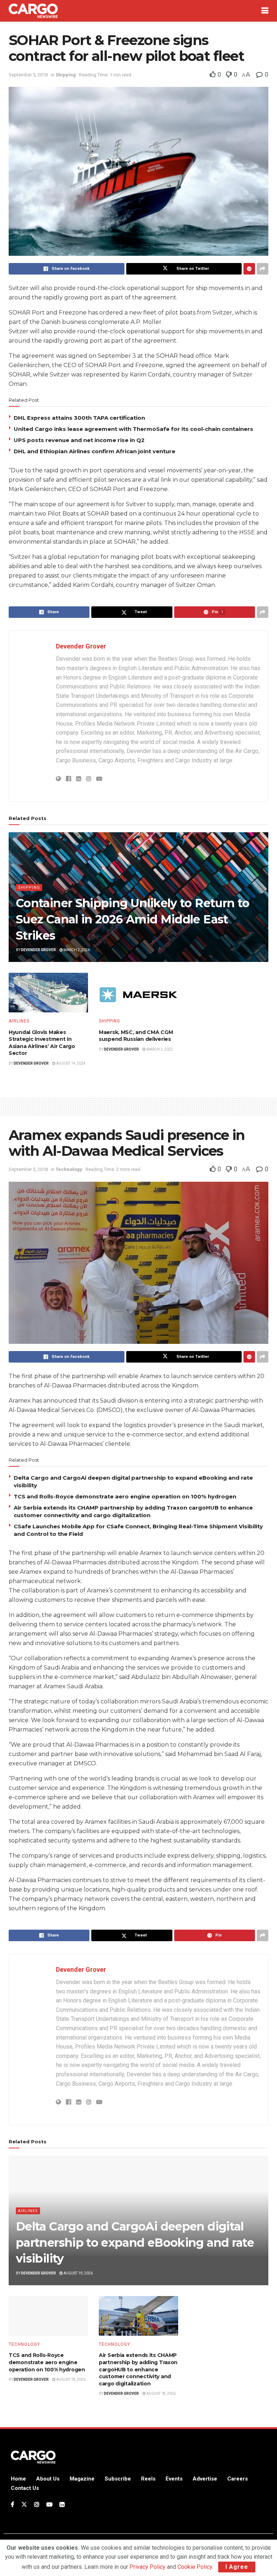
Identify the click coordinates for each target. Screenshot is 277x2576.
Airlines (19, 1021)
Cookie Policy (195, 2567)
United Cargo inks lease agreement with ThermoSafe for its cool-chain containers (133, 429)
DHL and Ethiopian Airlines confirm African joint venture (94, 451)
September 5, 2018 (28, 75)
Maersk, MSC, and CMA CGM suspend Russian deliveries (136, 1036)
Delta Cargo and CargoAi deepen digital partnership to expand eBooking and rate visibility (135, 2243)
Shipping (66, 75)
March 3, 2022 (159, 1049)
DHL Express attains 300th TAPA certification (79, 418)
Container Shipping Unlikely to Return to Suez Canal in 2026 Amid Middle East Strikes (133, 919)
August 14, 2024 (71, 1063)
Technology (69, 1169)
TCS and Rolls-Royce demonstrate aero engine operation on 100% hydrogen (125, 1496)
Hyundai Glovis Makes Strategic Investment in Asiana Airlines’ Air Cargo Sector (42, 1043)
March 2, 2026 (76, 950)
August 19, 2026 (78, 2273)
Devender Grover (81, 646)
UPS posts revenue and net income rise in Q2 (79, 440)
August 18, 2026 (71, 2379)
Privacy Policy (148, 2567)
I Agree (237, 2567)
